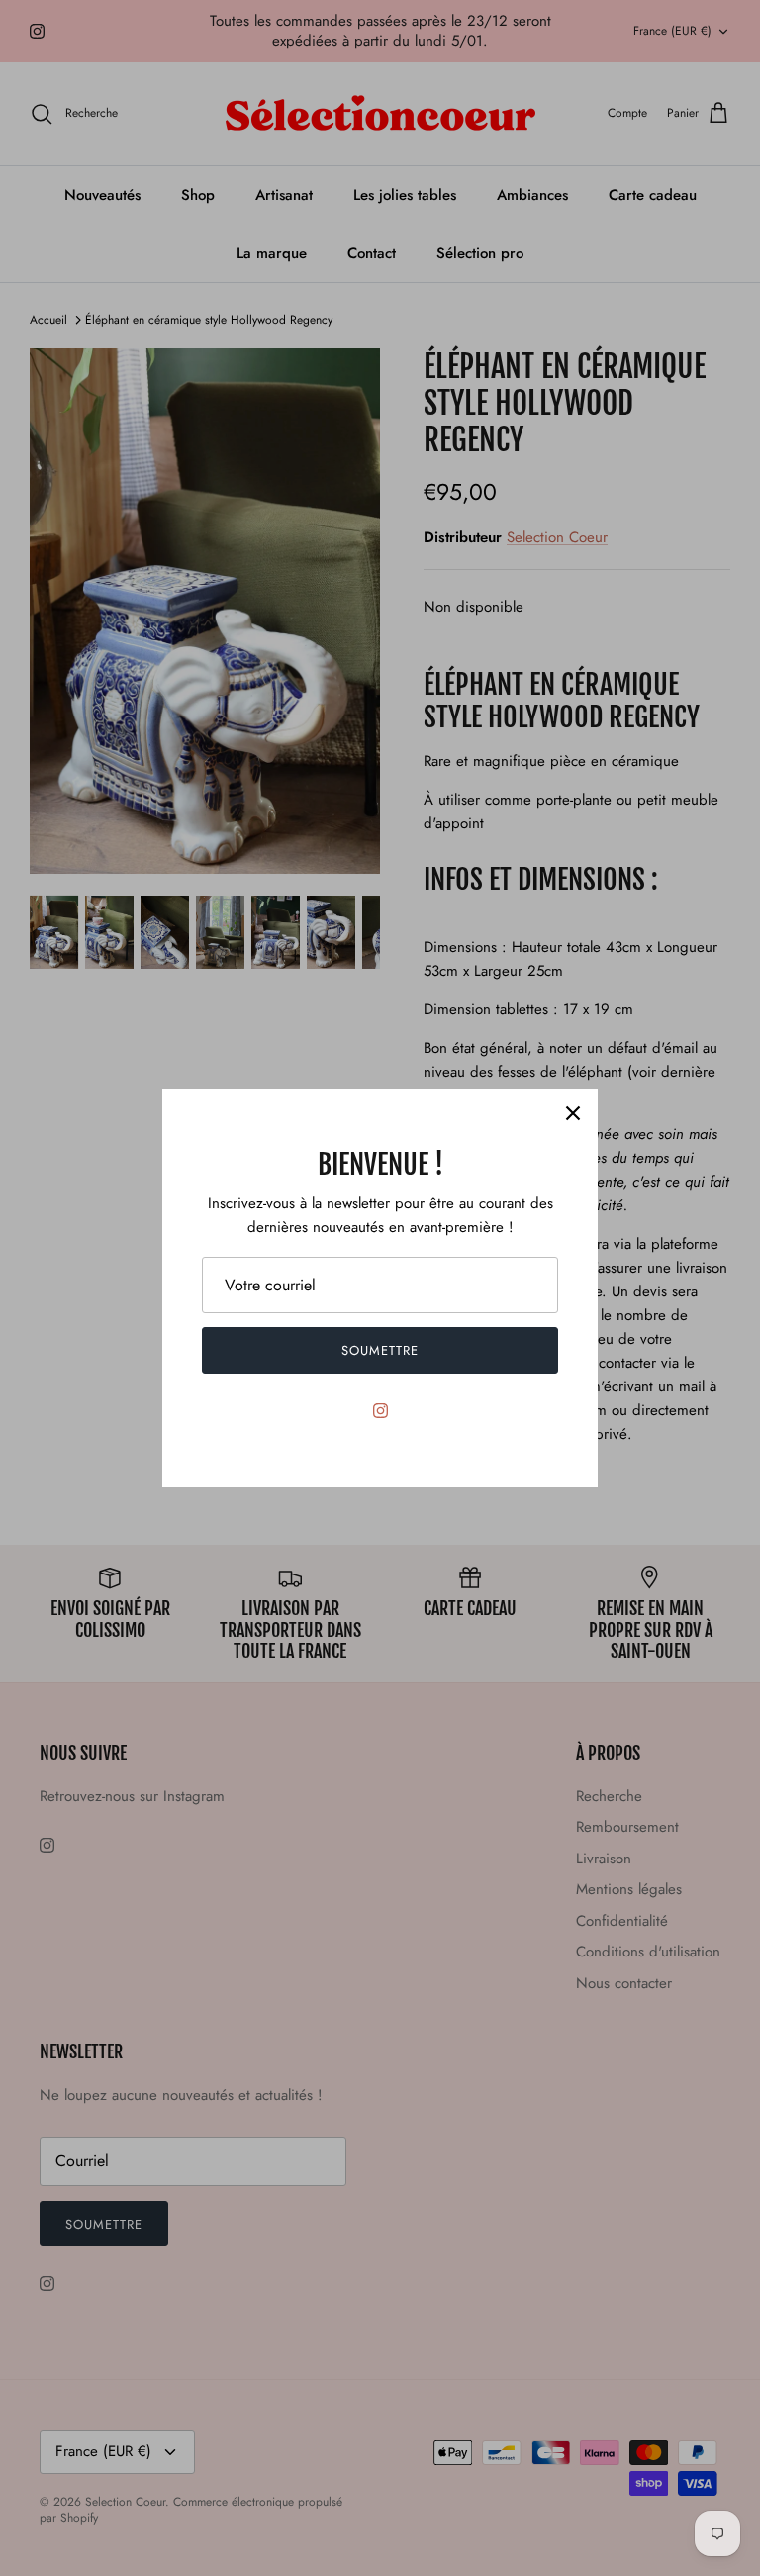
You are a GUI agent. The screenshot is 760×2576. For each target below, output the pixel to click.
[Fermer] (573, 1113)
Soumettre (380, 1350)
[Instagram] (380, 1411)
